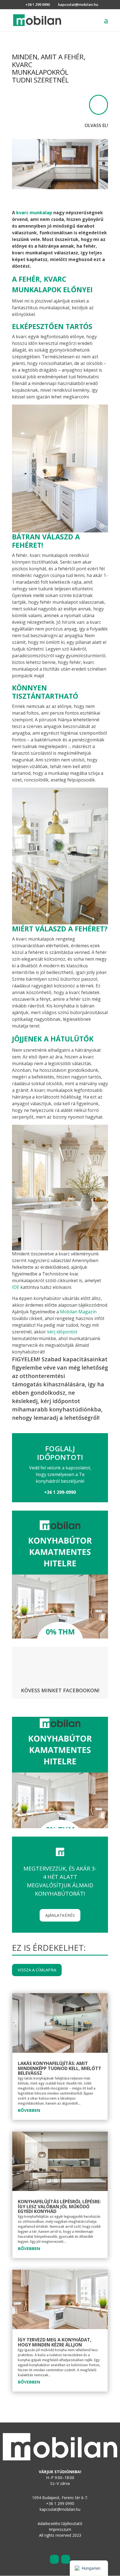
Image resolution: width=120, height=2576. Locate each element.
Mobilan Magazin (78, 1312)
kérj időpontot (62, 1332)
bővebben (29, 2110)
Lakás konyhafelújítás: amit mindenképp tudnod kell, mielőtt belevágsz (60, 2068)
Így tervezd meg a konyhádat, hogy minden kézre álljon (55, 2342)
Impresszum (60, 2529)
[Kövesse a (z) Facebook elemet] (54, 2559)
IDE (16, 1287)
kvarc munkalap (34, 213)
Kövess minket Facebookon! (60, 1690)
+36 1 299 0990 (38, 4)
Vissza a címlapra (37, 1970)
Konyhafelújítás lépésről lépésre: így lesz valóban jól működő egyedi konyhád (59, 2206)
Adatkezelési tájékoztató (60, 2523)
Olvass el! (96, 125)
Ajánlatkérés (60, 1915)
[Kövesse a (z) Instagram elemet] (66, 2559)
